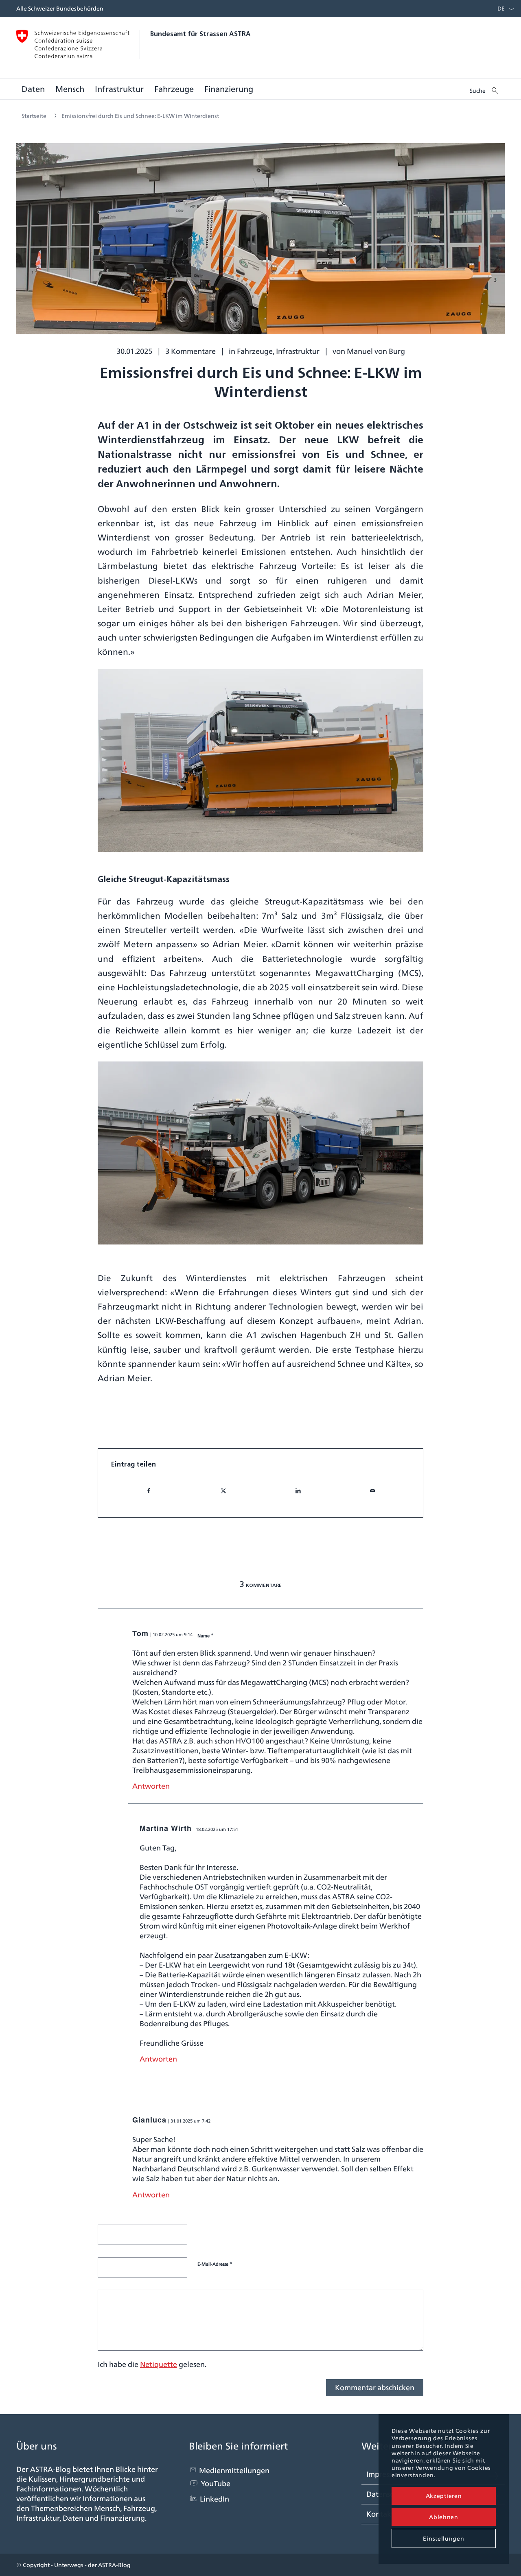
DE (501, 9)
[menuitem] (499, 9)
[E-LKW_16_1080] (260, 245)
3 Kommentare (190, 351)
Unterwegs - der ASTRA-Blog (92, 2565)
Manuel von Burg (376, 351)
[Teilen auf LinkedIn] (298, 1491)
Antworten (151, 1786)
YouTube (216, 2483)
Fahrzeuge (255, 351)
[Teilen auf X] (223, 1491)
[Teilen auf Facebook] (149, 1491)
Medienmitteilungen (234, 2470)
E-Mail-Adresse (215, 2264)
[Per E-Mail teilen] (372, 1491)
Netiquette (159, 2364)
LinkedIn (215, 2499)
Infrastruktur (298, 351)
